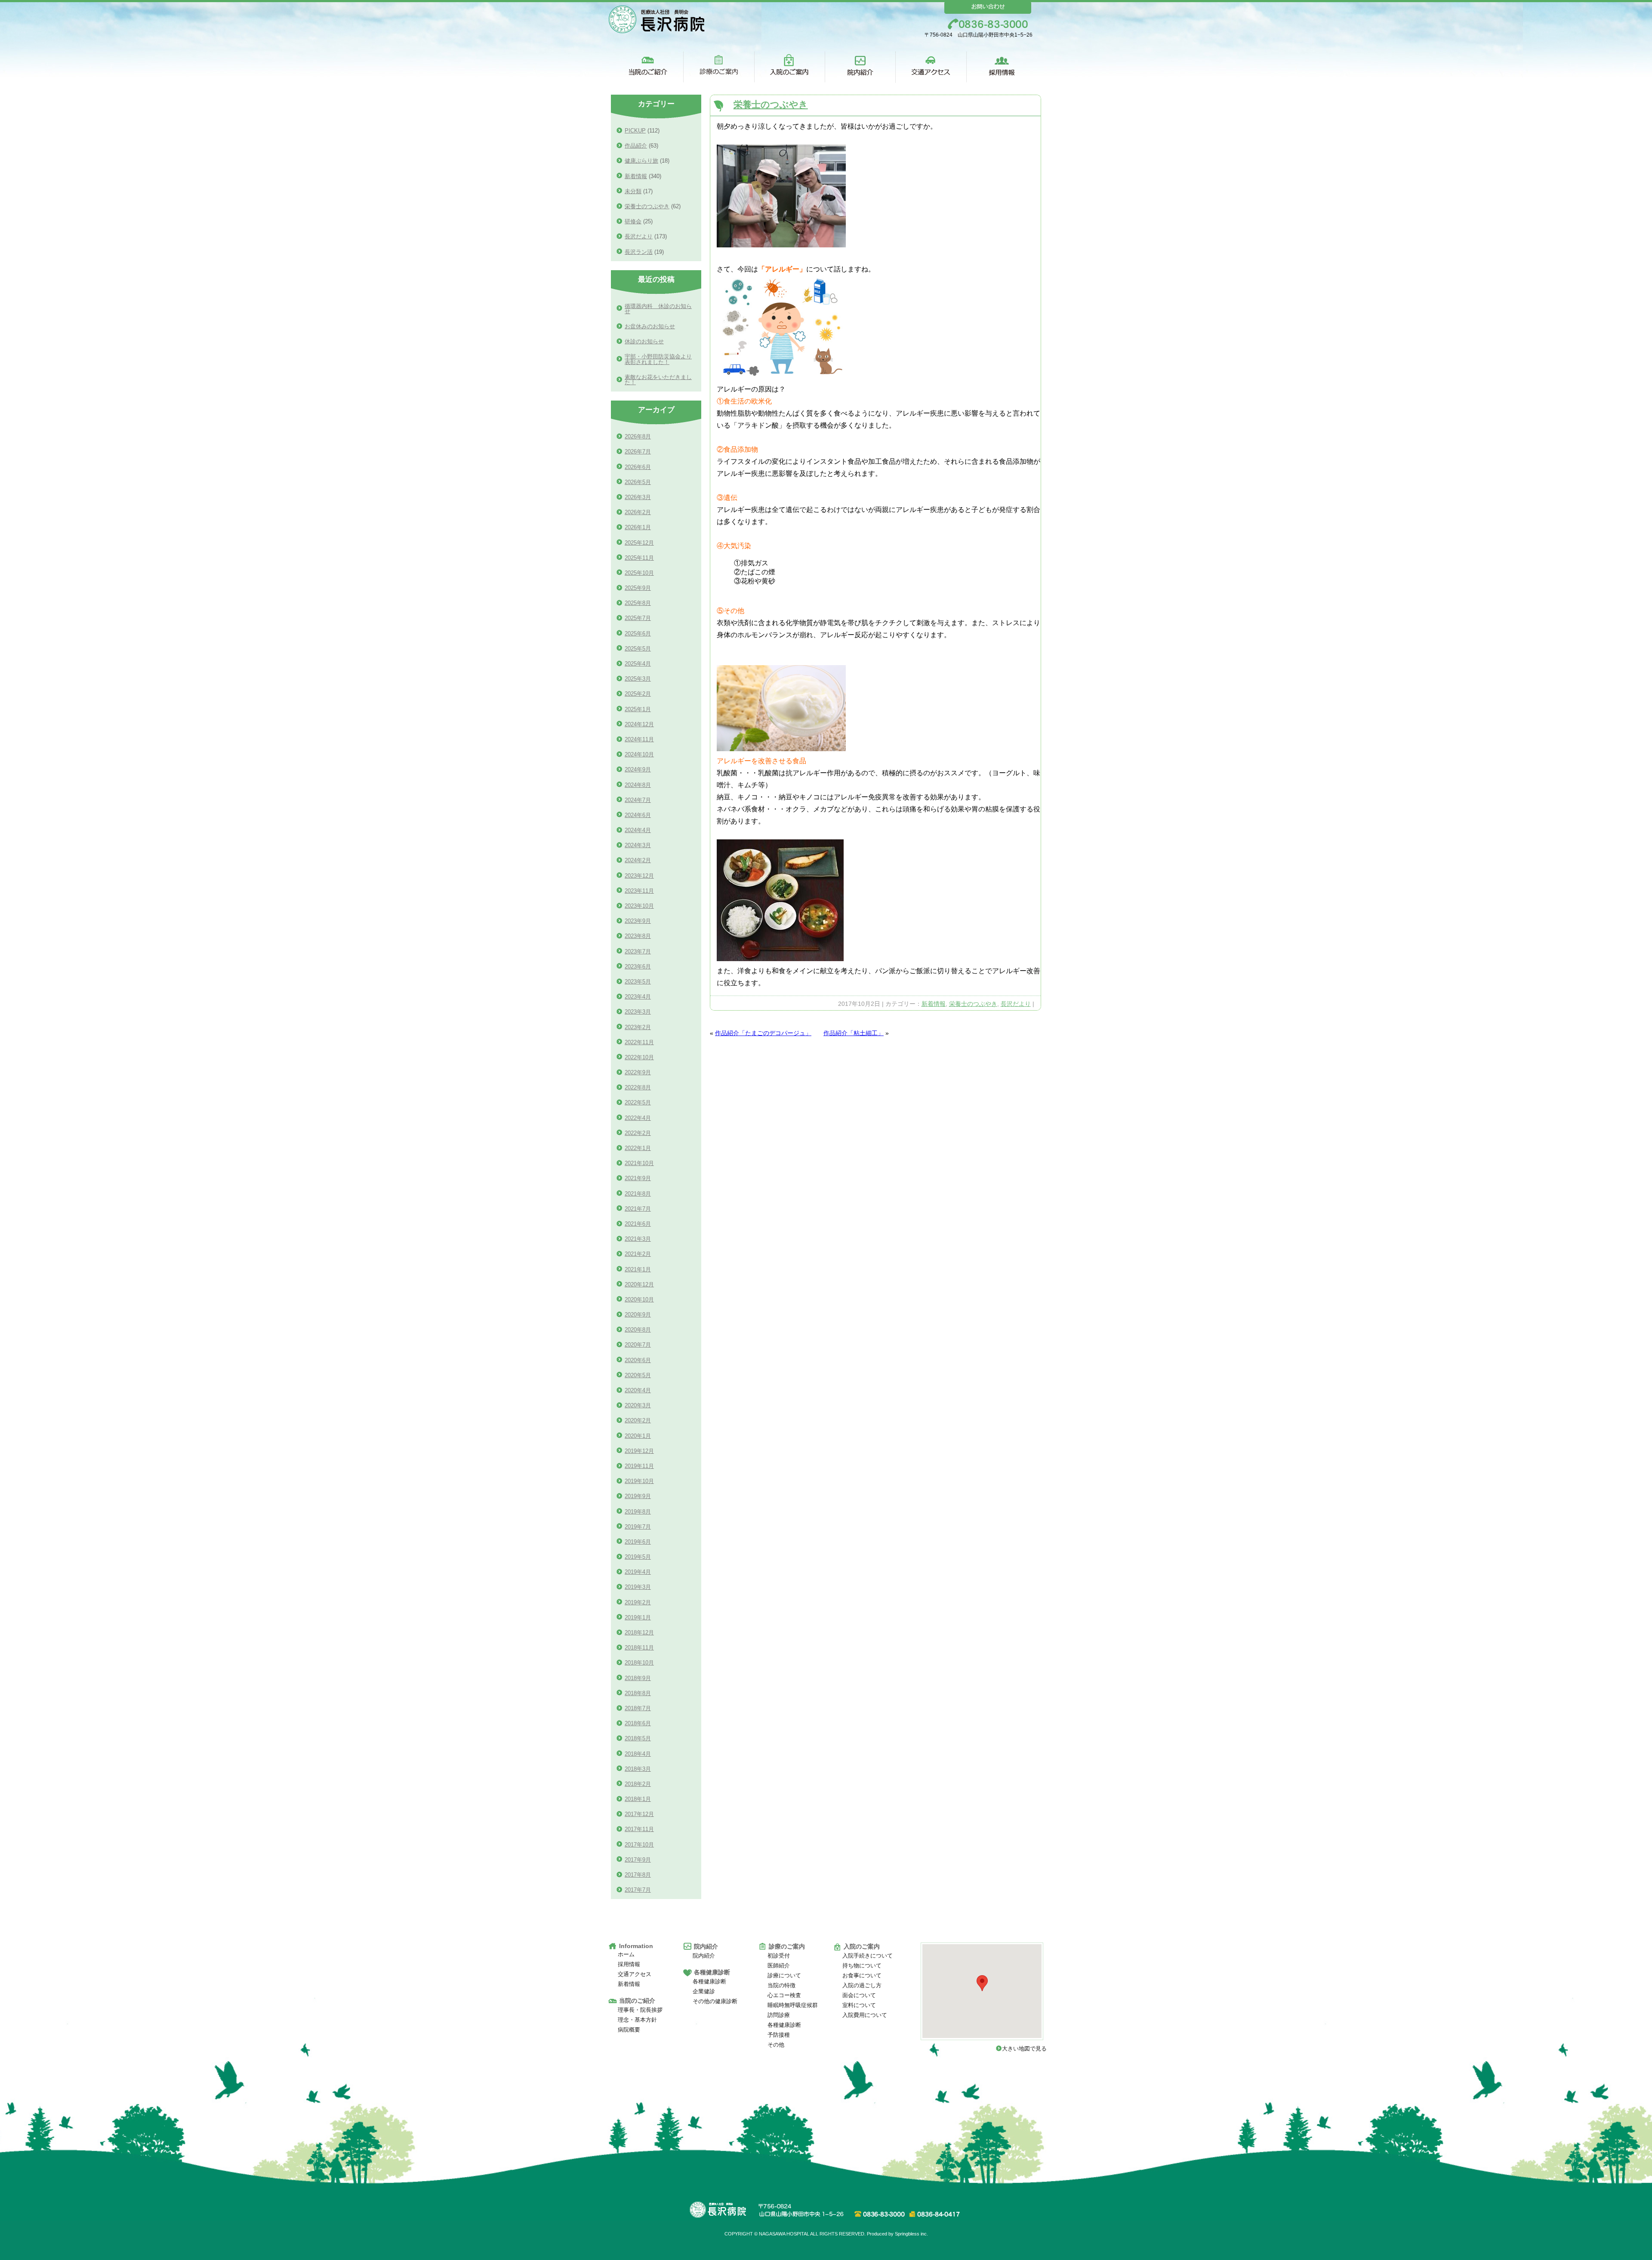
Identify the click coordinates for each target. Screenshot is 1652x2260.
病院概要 (629, 2030)
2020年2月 (638, 1420)
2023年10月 (639, 906)
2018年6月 (638, 1723)
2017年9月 (638, 1860)
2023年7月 (638, 951)
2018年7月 (638, 1708)
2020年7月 (638, 1345)
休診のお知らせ (644, 341)
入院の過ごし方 (862, 1985)
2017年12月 (639, 1814)
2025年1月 (638, 709)
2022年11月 (639, 1042)
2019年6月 (638, 1542)
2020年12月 (639, 1284)
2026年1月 (638, 527)
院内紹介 (704, 1956)
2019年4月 (638, 1572)
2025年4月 (638, 664)
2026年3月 (638, 497)
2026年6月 (638, 467)
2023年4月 (638, 997)
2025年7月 (638, 618)
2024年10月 (639, 754)
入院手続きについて (868, 1956)
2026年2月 (638, 512)
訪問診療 (779, 2015)
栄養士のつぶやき (771, 104)
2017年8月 (638, 1875)
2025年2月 (638, 694)
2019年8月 (638, 1512)
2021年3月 (638, 1239)
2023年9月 (638, 921)
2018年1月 (638, 1799)
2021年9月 (638, 1178)
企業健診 (704, 1991)
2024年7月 (638, 800)
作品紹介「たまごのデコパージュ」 (763, 1033)
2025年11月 (639, 558)
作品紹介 (636, 146)
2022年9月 (638, 1072)
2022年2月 (638, 1133)
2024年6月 (638, 815)
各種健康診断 (709, 1981)
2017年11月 (639, 1829)
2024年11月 (639, 739)
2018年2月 (638, 1784)
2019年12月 (639, 1451)
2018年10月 (639, 1663)
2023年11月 (639, 891)
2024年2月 (638, 860)
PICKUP (635, 131)
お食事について (862, 1975)
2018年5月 (638, 1738)
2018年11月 (639, 1648)
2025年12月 (639, 543)
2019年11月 (639, 1466)
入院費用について (865, 2015)
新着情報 (934, 1004)
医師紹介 (779, 1966)
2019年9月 (638, 1496)
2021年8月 (638, 1194)
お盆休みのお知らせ (650, 326)
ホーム (626, 1954)
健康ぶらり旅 (641, 161)
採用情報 (629, 1964)
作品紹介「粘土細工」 (854, 1033)
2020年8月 (638, 1330)
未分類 (633, 191)
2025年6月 (638, 634)
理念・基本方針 (637, 2020)
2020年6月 (638, 1360)
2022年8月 (638, 1087)
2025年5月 (638, 649)
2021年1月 (638, 1269)
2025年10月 (639, 573)
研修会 (633, 221)
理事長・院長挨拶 (640, 2010)
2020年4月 (638, 1390)
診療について (784, 1975)
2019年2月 (638, 1602)
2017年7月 (638, 1890)
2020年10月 (639, 1300)
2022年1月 (638, 1148)
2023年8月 (638, 936)
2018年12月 (639, 1633)
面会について (859, 1995)
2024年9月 (638, 769)
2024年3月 (638, 845)
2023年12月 (639, 876)
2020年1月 (638, 1436)
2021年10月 (639, 1163)
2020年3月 (638, 1405)
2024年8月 (638, 785)
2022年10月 (639, 1057)
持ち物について (862, 1966)
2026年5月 (638, 482)
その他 (776, 2045)
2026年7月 (638, 452)
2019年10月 (639, 1481)
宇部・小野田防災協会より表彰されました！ (658, 359)
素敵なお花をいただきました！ (658, 380)
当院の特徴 (781, 1985)
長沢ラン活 (639, 252)
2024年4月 (638, 830)
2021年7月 (638, 1209)
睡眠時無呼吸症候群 (793, 2005)
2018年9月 (638, 1678)
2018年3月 (638, 1769)
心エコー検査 (784, 1995)
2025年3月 (638, 679)
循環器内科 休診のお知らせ (658, 309)
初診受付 (779, 1956)
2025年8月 (638, 603)
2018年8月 (638, 1693)
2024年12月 (639, 724)
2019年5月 (638, 1557)
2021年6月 (638, 1224)
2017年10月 (639, 1845)
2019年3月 (638, 1587)
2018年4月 (638, 1754)
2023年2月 (638, 1027)
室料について (859, 2005)
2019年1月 (638, 1617)
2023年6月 (638, 967)
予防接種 (779, 2035)
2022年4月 (638, 1118)
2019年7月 (638, 1527)
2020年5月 (638, 1375)
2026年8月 (638, 436)
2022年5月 (638, 1102)
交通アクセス (635, 1974)
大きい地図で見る (1027, 2049)
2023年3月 (638, 1012)
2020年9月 (638, 1315)
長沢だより (1016, 1004)
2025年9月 (638, 588)
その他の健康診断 (715, 2001)
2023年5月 (638, 982)
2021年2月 (638, 1254)
